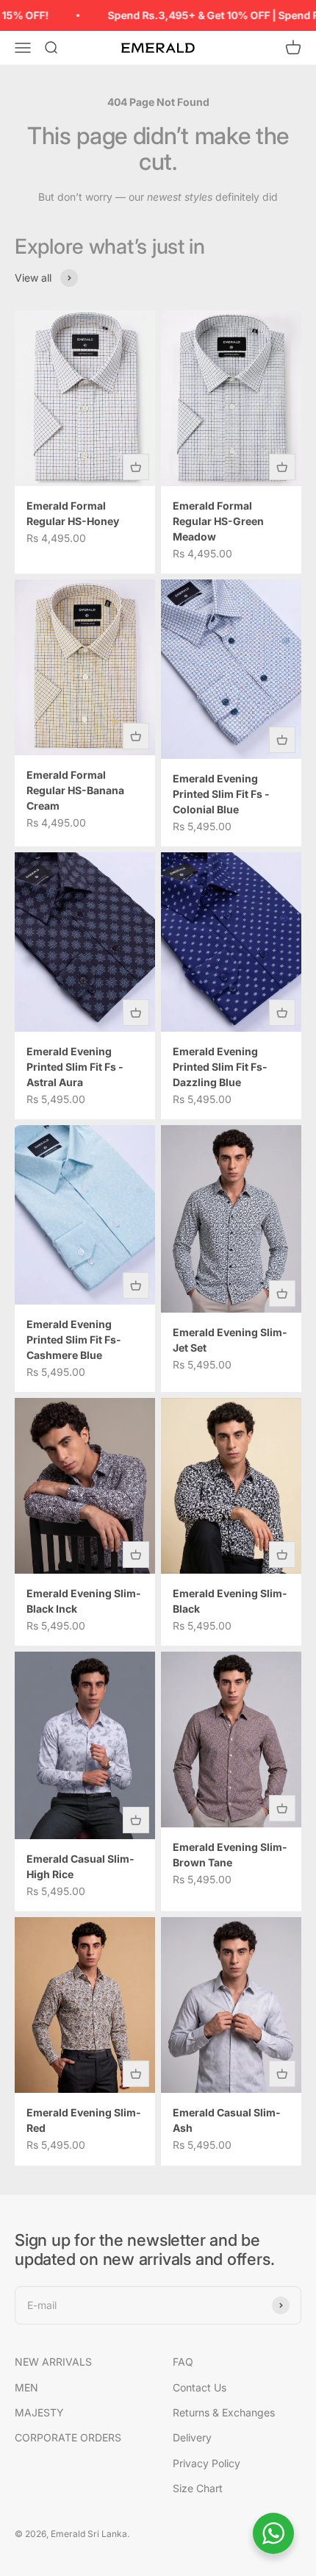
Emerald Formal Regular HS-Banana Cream (75, 790)
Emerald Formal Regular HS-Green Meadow (218, 521)
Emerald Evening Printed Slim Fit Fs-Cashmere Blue (74, 1339)
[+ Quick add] (136, 467)
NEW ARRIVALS (53, 2362)
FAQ (183, 2362)
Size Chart (198, 2488)
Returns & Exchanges (224, 2412)
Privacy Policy (207, 2463)
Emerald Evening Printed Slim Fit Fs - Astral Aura (75, 1067)
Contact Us (200, 2387)
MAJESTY (39, 2412)
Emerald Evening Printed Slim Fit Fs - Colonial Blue (221, 794)
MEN (26, 2387)
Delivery (192, 2437)
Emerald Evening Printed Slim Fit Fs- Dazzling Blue (220, 1067)
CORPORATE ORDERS (68, 2437)
